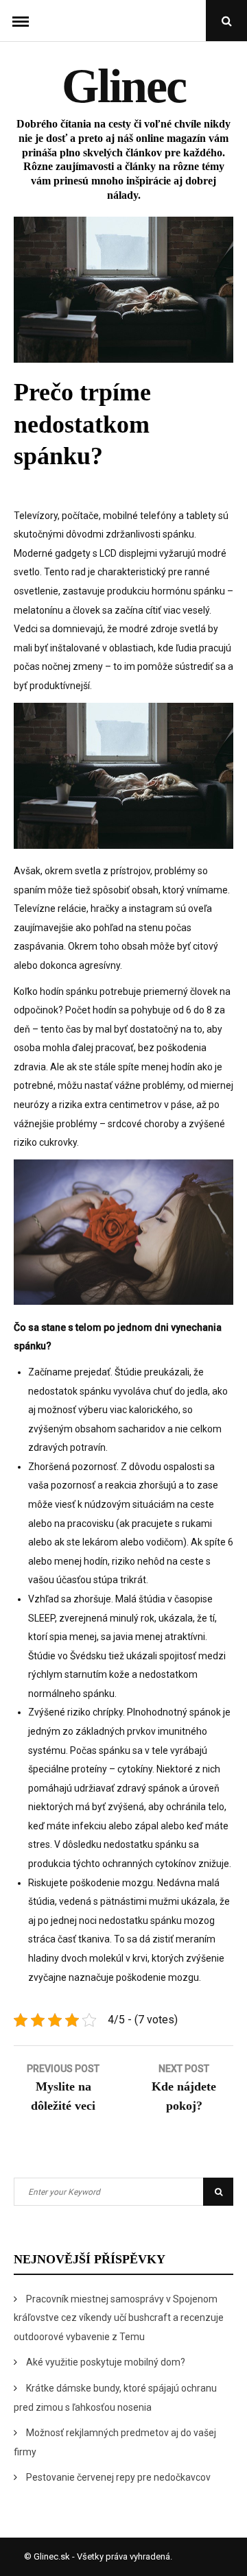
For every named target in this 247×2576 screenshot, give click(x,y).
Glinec (124, 86)
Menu (21, 21)
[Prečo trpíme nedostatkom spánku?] (123, 359)
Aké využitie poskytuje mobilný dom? (106, 2362)
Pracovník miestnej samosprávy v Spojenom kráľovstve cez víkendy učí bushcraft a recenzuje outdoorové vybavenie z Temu (119, 2318)
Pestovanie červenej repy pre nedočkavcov (118, 2477)
